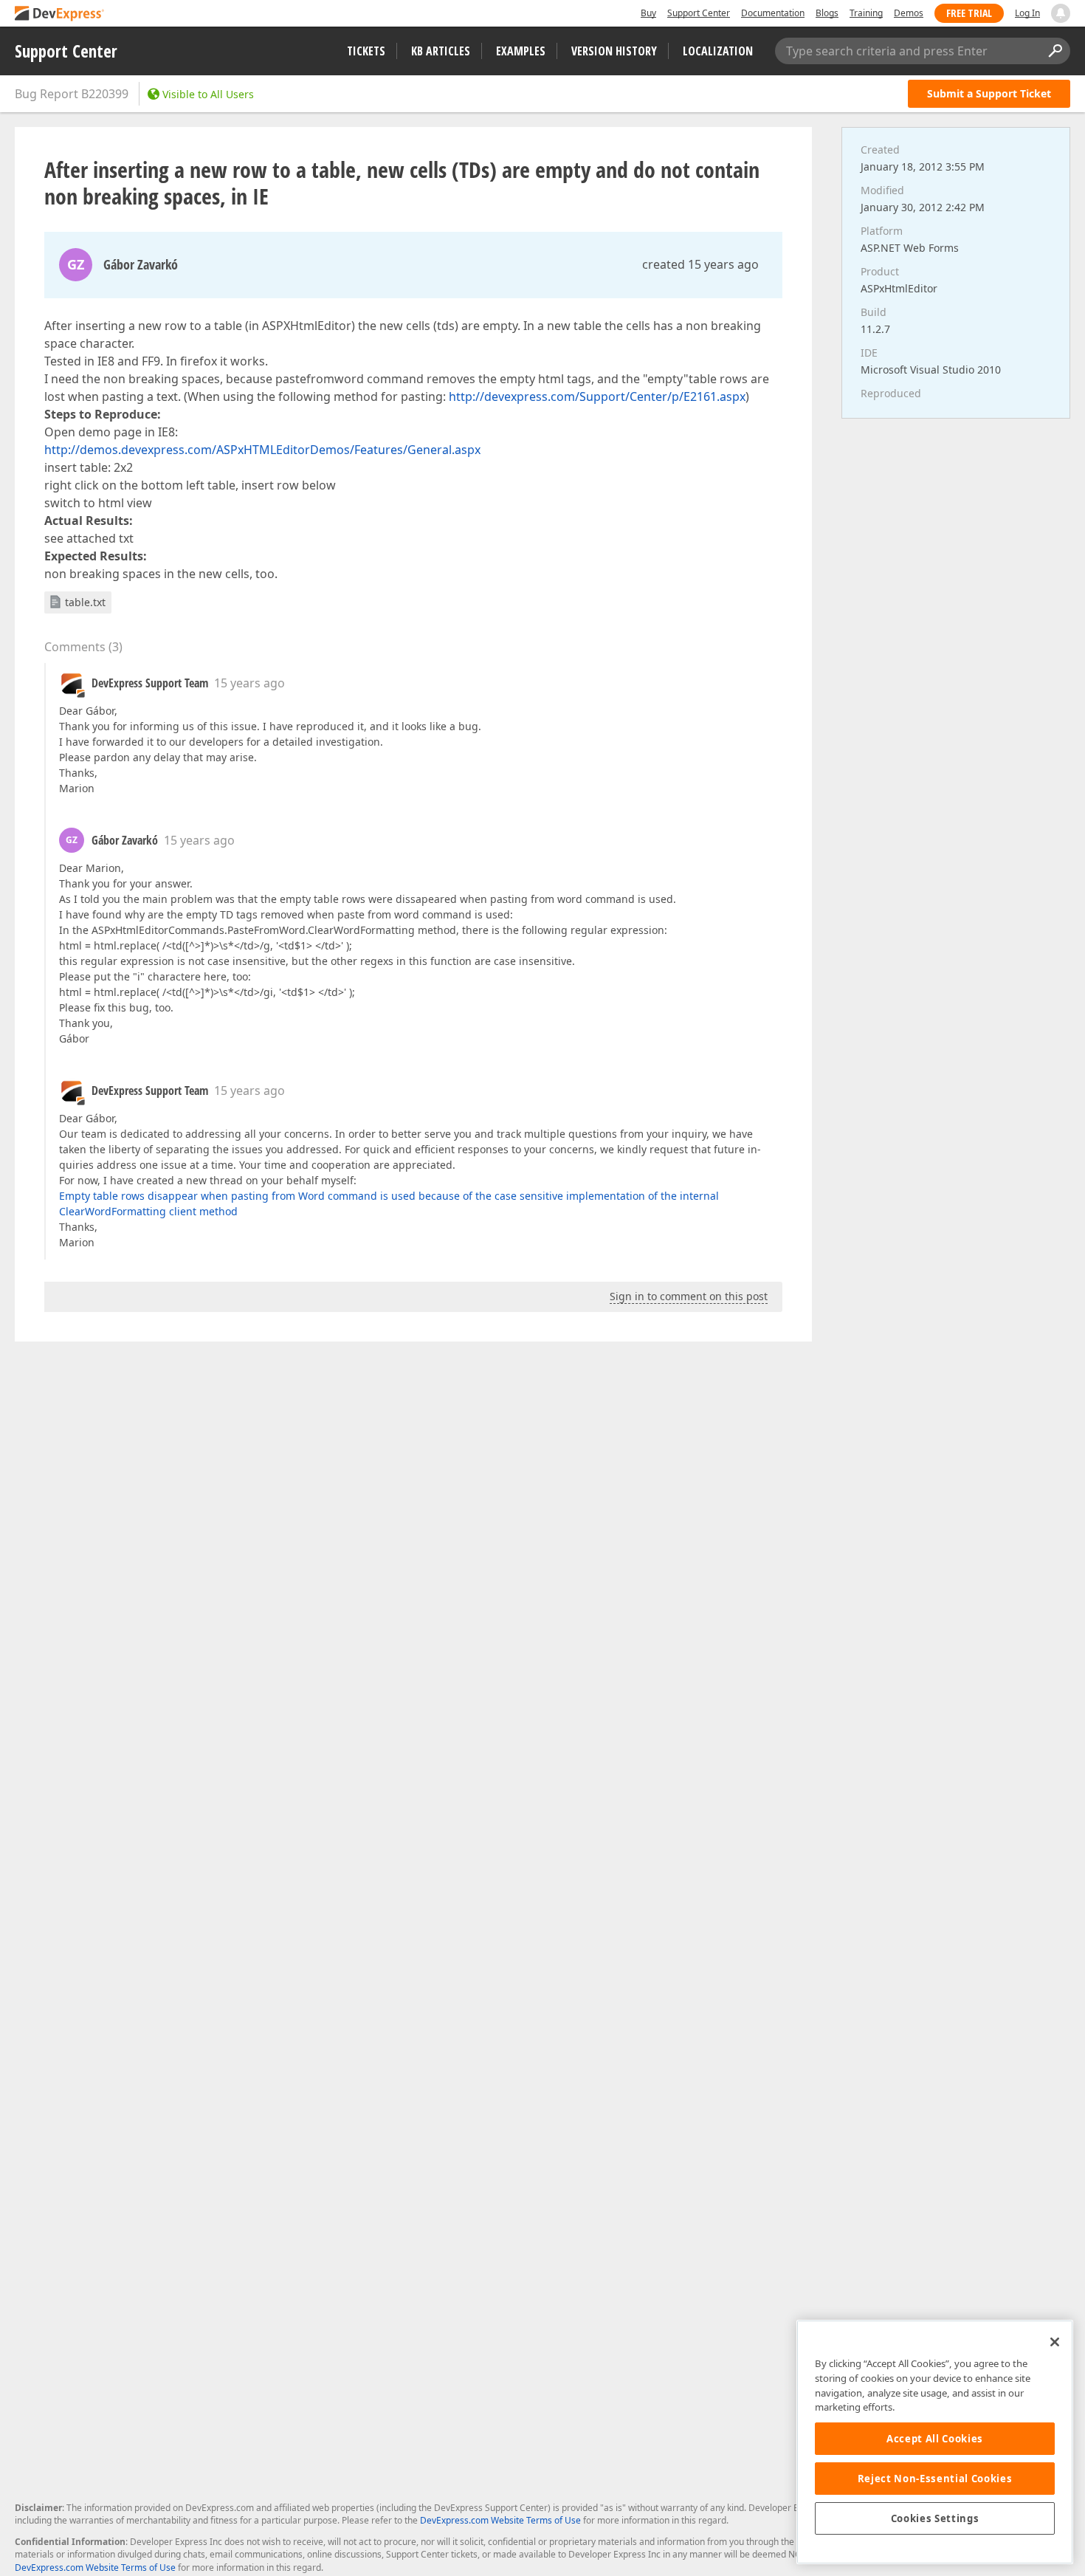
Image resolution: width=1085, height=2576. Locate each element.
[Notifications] (1061, 13)
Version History (614, 51)
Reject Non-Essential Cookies (935, 2479)
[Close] (1055, 2342)
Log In (1027, 13)
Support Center (699, 13)
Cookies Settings (935, 2518)
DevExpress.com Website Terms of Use (500, 2520)
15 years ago (249, 683)
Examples (521, 51)
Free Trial (969, 13)
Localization (718, 51)
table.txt (85, 602)
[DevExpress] (60, 14)
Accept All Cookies (935, 2439)
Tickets (366, 51)
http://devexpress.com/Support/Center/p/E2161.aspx (597, 396)
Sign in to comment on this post (689, 1296)
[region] (935, 2442)
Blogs (827, 13)
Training (866, 13)
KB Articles (441, 51)
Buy (648, 13)
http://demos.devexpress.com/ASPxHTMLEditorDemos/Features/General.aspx (262, 450)
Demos (909, 13)
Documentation (773, 13)
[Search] (1055, 51)
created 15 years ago (700, 264)
